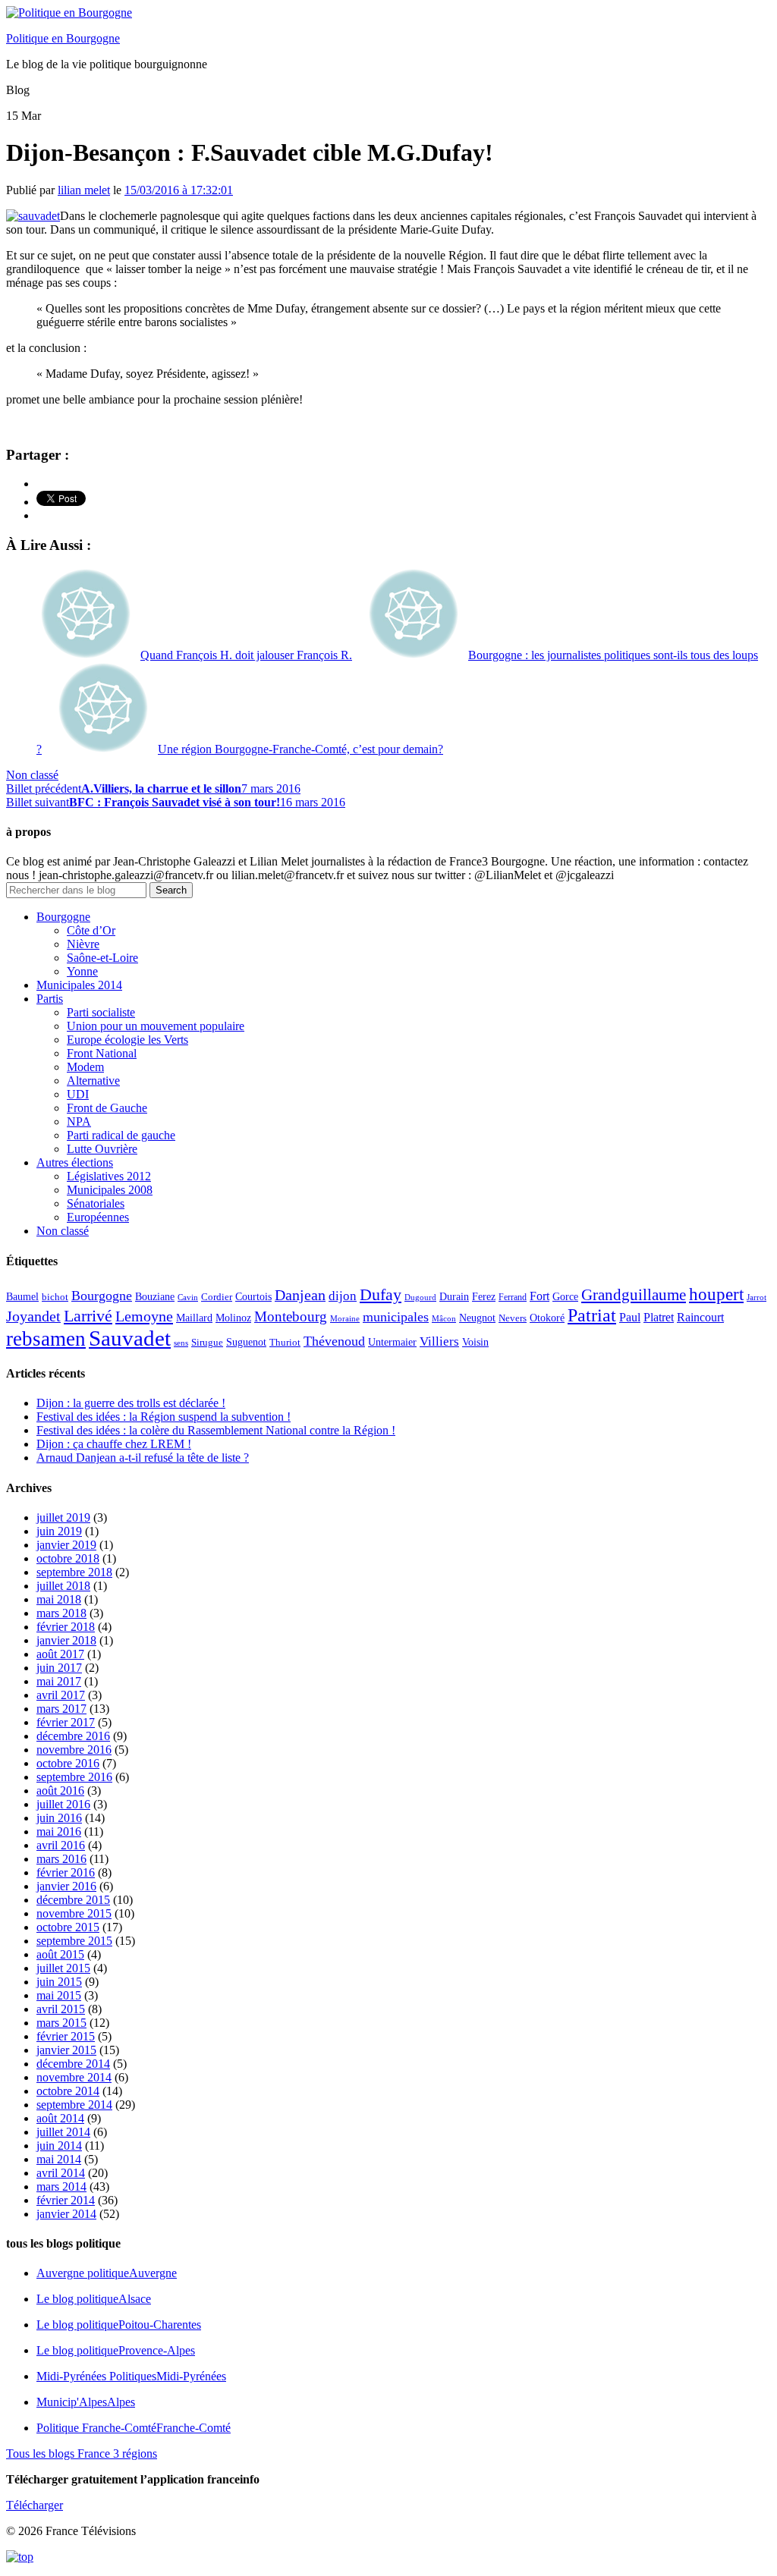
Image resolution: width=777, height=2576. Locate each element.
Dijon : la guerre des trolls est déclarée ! (131, 1403)
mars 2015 (61, 2023)
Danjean (300, 1295)
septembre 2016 (74, 1777)
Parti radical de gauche (121, 1135)
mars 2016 (61, 1859)
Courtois (253, 1296)
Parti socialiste (101, 1012)
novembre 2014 (74, 2077)
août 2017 (60, 1654)
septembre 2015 (74, 1941)
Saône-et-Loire (102, 958)
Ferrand (513, 1297)
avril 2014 (61, 2173)
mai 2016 (59, 1831)
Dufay (381, 1295)
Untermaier (392, 1342)
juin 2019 (59, 1531)
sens (181, 1343)
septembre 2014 (74, 2105)
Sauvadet (130, 1338)
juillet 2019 (63, 1517)
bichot (55, 1297)
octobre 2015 (68, 1927)
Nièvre (83, 944)
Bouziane (155, 1297)
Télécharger (35, 2505)
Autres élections (75, 1162)
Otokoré (547, 1318)
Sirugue (207, 1343)
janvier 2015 (66, 2050)
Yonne (82, 971)
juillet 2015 (63, 1968)
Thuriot (285, 1343)
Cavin (188, 1297)
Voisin (475, 1342)
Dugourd (420, 1297)
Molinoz (233, 1318)
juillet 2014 (63, 2132)
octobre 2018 (68, 1558)
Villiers (439, 1341)
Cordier (217, 1297)
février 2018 (66, 1627)
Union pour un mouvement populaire (156, 1026)
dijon (343, 1296)
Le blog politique (94, 2299)
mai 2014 (59, 2159)
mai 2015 (59, 1995)
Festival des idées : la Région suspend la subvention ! (164, 1417)
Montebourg (291, 1316)
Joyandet (33, 1316)
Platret (659, 1317)
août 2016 (60, 1791)
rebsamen (46, 1339)
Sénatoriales (96, 1203)
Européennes (98, 1217)
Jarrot (757, 1297)
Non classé (32, 775)
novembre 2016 (74, 1750)
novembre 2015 (74, 1913)
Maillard (194, 1318)
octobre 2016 (68, 1763)
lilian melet (84, 190)
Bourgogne (63, 917)
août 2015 (60, 1954)
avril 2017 (61, 1695)
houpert (716, 1294)
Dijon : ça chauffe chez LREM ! (114, 1444)
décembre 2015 (73, 1900)
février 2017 (66, 1722)
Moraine (345, 1319)
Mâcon (444, 1319)
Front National (102, 1053)
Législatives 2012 (109, 1176)
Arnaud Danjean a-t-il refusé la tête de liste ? (143, 1458)
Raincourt (700, 1317)
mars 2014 (61, 2186)
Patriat (592, 1315)
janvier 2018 (66, 1640)
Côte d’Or (91, 930)
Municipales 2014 (79, 985)
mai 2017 (59, 1681)
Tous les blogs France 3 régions (82, 2453)
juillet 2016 (63, 1804)
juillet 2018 (63, 1586)
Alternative (93, 1081)
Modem (85, 1067)
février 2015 (66, 2036)
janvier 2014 (66, 2214)
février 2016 (66, 1872)
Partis (50, 999)
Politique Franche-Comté (134, 2428)
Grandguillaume (634, 1295)
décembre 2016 (73, 1736)
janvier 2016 (66, 1886)
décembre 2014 (73, 2064)
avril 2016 (61, 1845)
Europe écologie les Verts (127, 1040)
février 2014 (66, 2200)
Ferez (484, 1297)
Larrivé (88, 1316)
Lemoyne (144, 1316)
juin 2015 (59, 1982)
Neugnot (477, 1318)
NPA (79, 1122)
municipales (396, 1317)
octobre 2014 (68, 2091)
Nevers (513, 1318)
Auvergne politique (107, 2273)
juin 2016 (59, 1818)
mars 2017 (61, 1709)
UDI (78, 1094)
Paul (630, 1317)
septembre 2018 (74, 1572)
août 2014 (60, 2118)
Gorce (565, 1297)
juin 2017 (59, 1668)
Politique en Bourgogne (63, 38)
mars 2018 (61, 1613)
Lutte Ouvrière (102, 1149)
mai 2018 (59, 1599)
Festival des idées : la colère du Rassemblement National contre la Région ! (216, 1430)
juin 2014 (59, 2146)
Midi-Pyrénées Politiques (131, 2376)
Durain (454, 1296)
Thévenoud (334, 1341)
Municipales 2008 (110, 1190)
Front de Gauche (107, 1108)
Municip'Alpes (86, 2402)
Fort (539, 1296)
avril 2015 (61, 2009)
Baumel (22, 1296)
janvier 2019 (66, 1545)
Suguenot (246, 1342)
